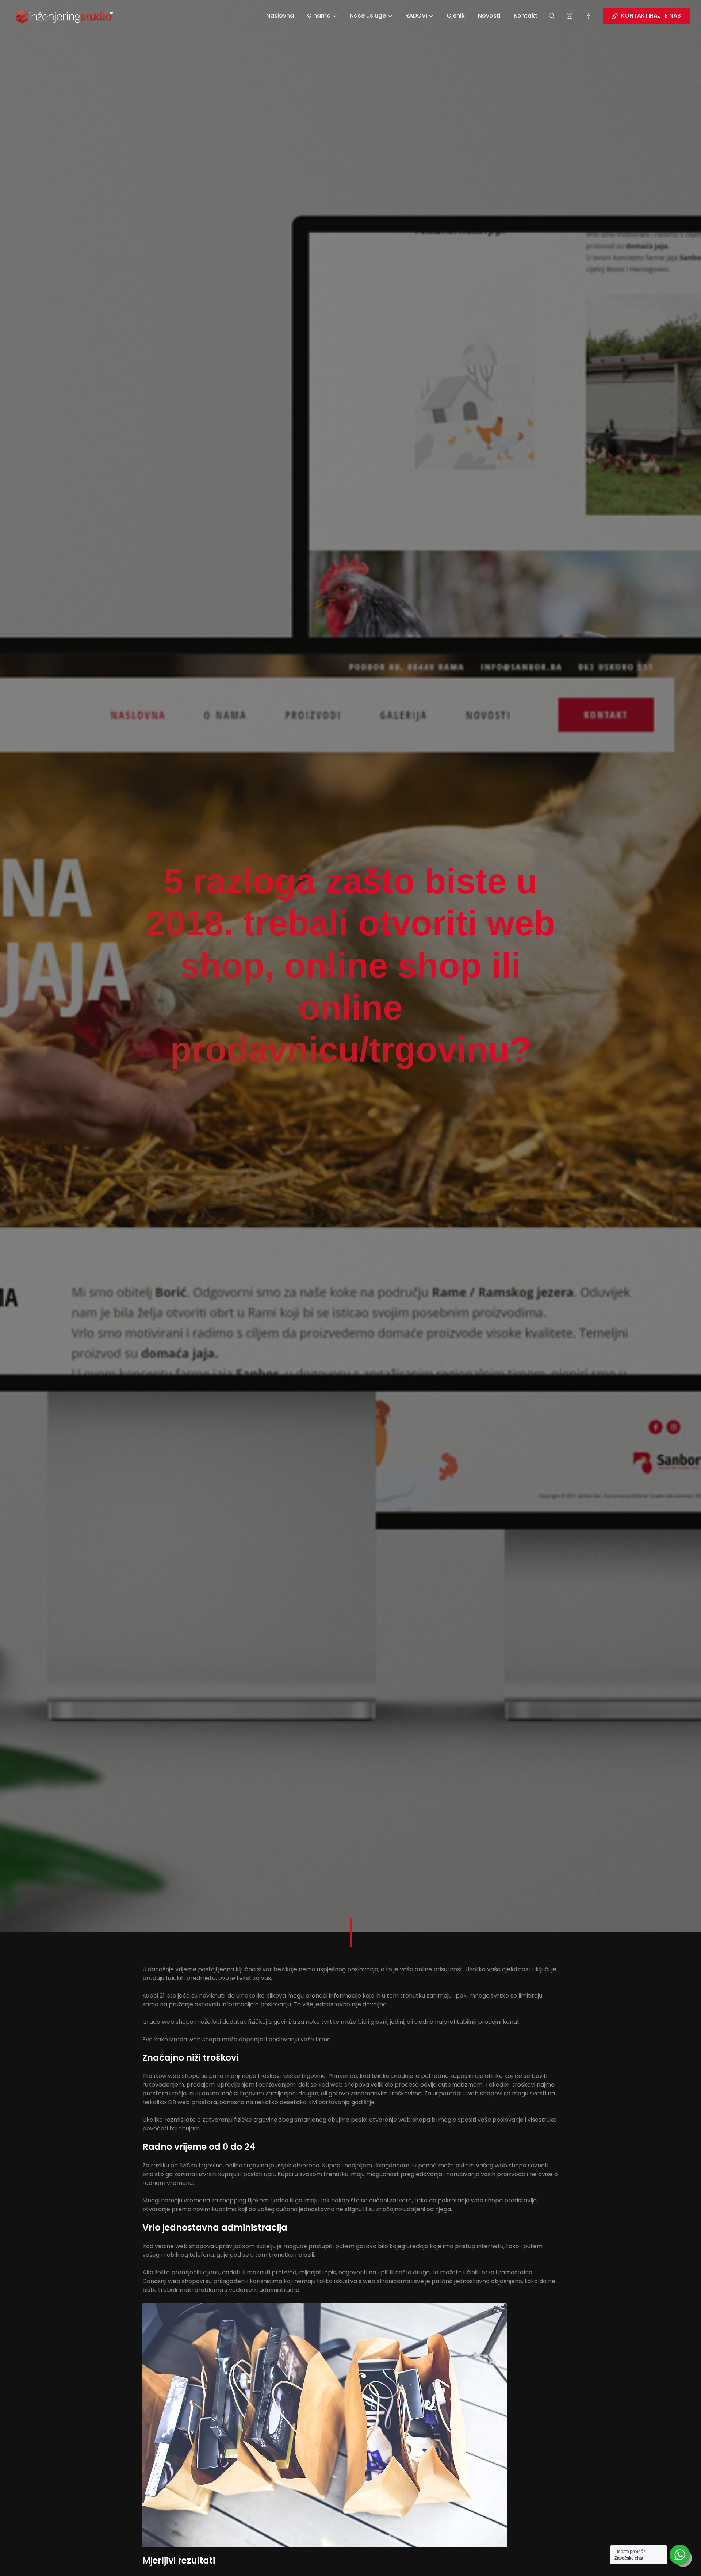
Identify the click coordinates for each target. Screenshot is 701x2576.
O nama (319, 16)
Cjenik (456, 16)
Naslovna (280, 16)
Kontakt (526, 16)
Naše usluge (368, 16)
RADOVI (416, 16)
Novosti (489, 16)
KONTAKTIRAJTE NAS (651, 16)
